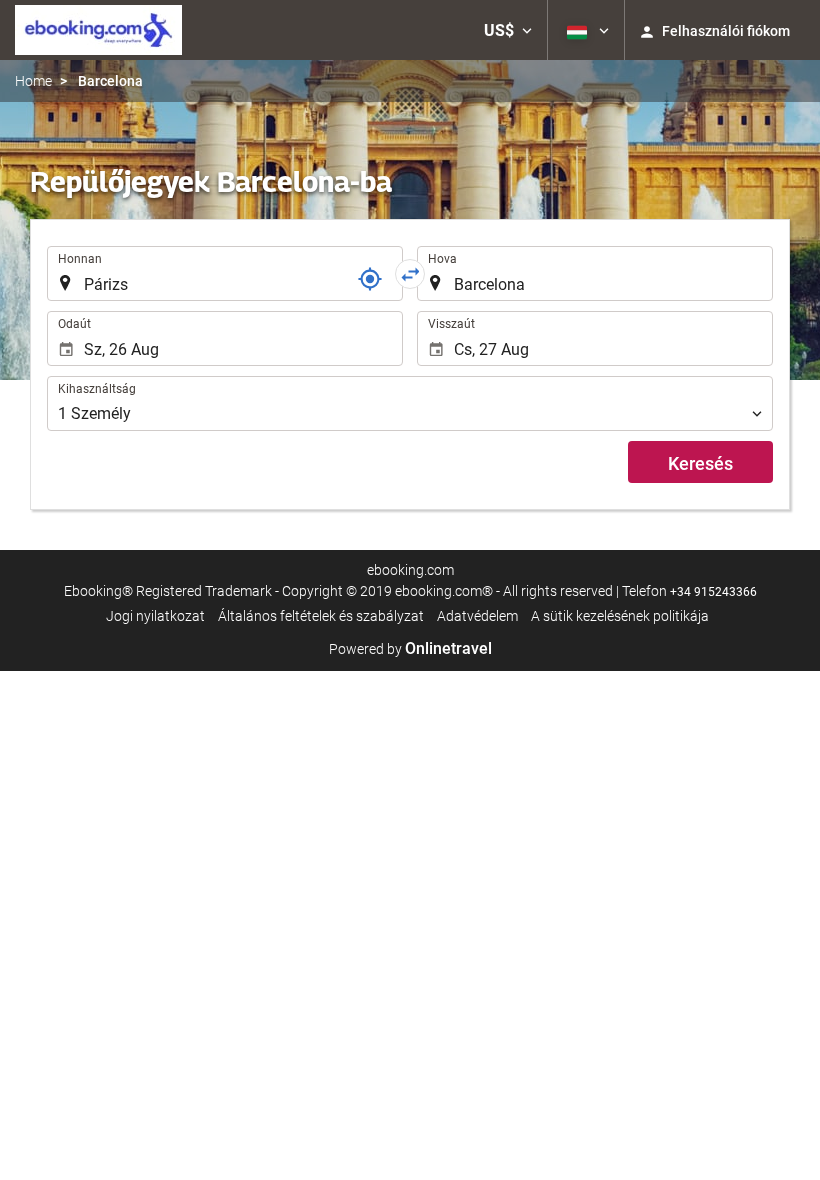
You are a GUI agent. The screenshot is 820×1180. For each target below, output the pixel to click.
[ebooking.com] (98, 30)
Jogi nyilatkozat (155, 616)
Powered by (410, 649)
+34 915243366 (713, 592)
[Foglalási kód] (370, 279)
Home (33, 81)
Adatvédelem (477, 616)
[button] (508, 30)
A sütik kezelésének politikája (620, 616)
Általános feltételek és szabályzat (321, 616)
